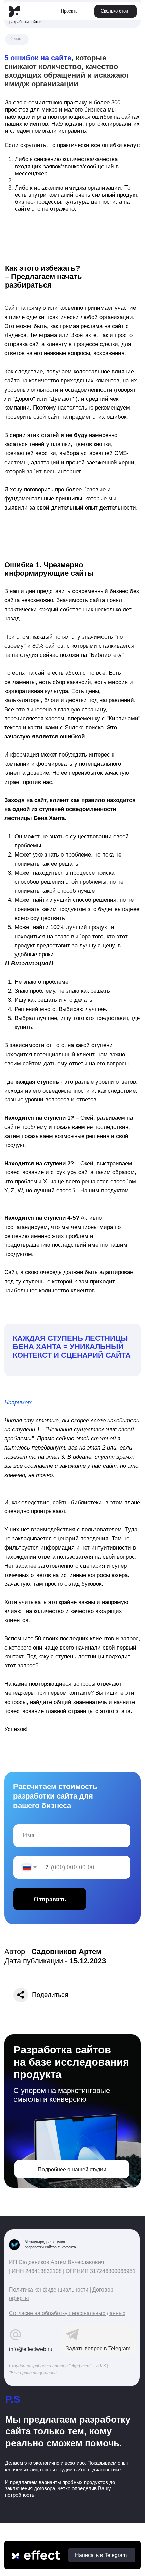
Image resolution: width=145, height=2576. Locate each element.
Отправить (50, 1899)
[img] (14, 11)
